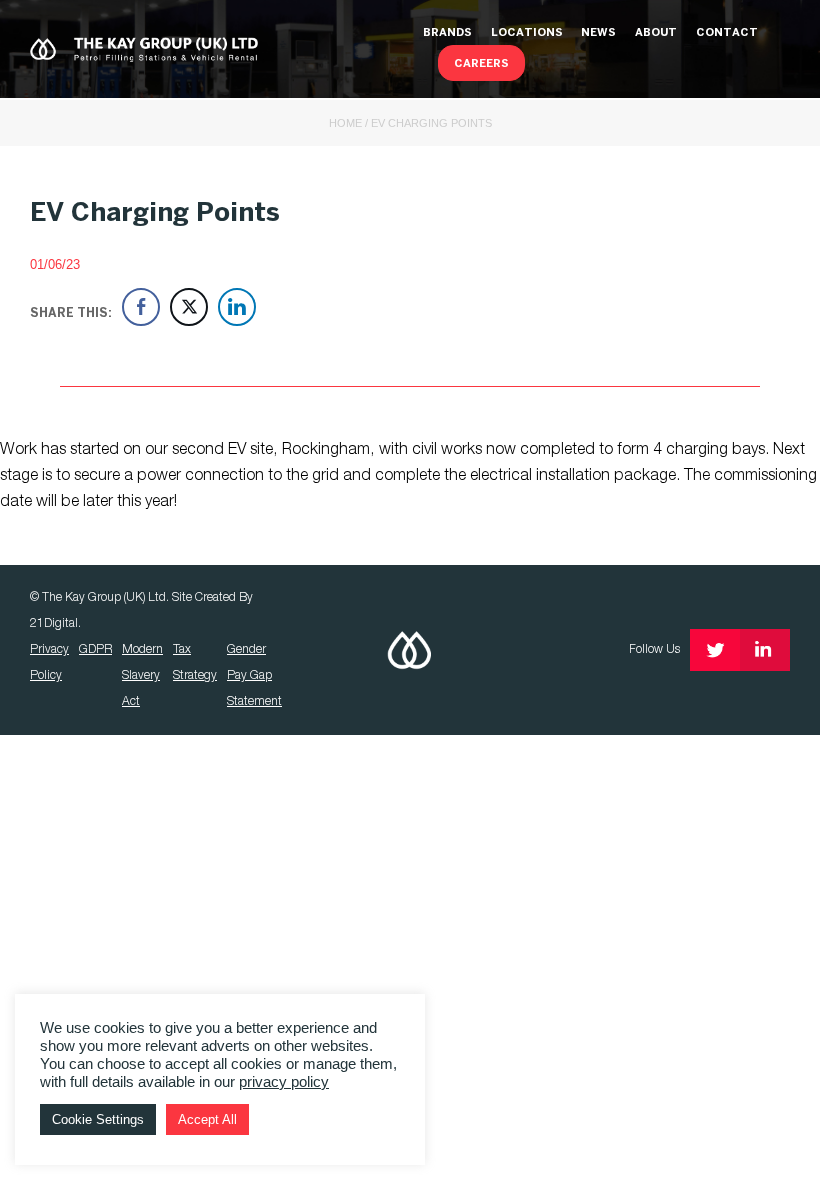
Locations (527, 33)
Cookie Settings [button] (98, 1119)
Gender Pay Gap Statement (254, 675)
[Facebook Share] (141, 307)
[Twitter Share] (189, 307)
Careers (481, 64)
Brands (447, 33)
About (656, 33)
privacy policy (284, 1082)
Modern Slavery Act (142, 675)
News (598, 33)
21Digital (54, 623)
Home (345, 123)
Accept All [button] (207, 1119)
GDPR (95, 649)
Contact (727, 33)
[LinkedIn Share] (237, 307)
